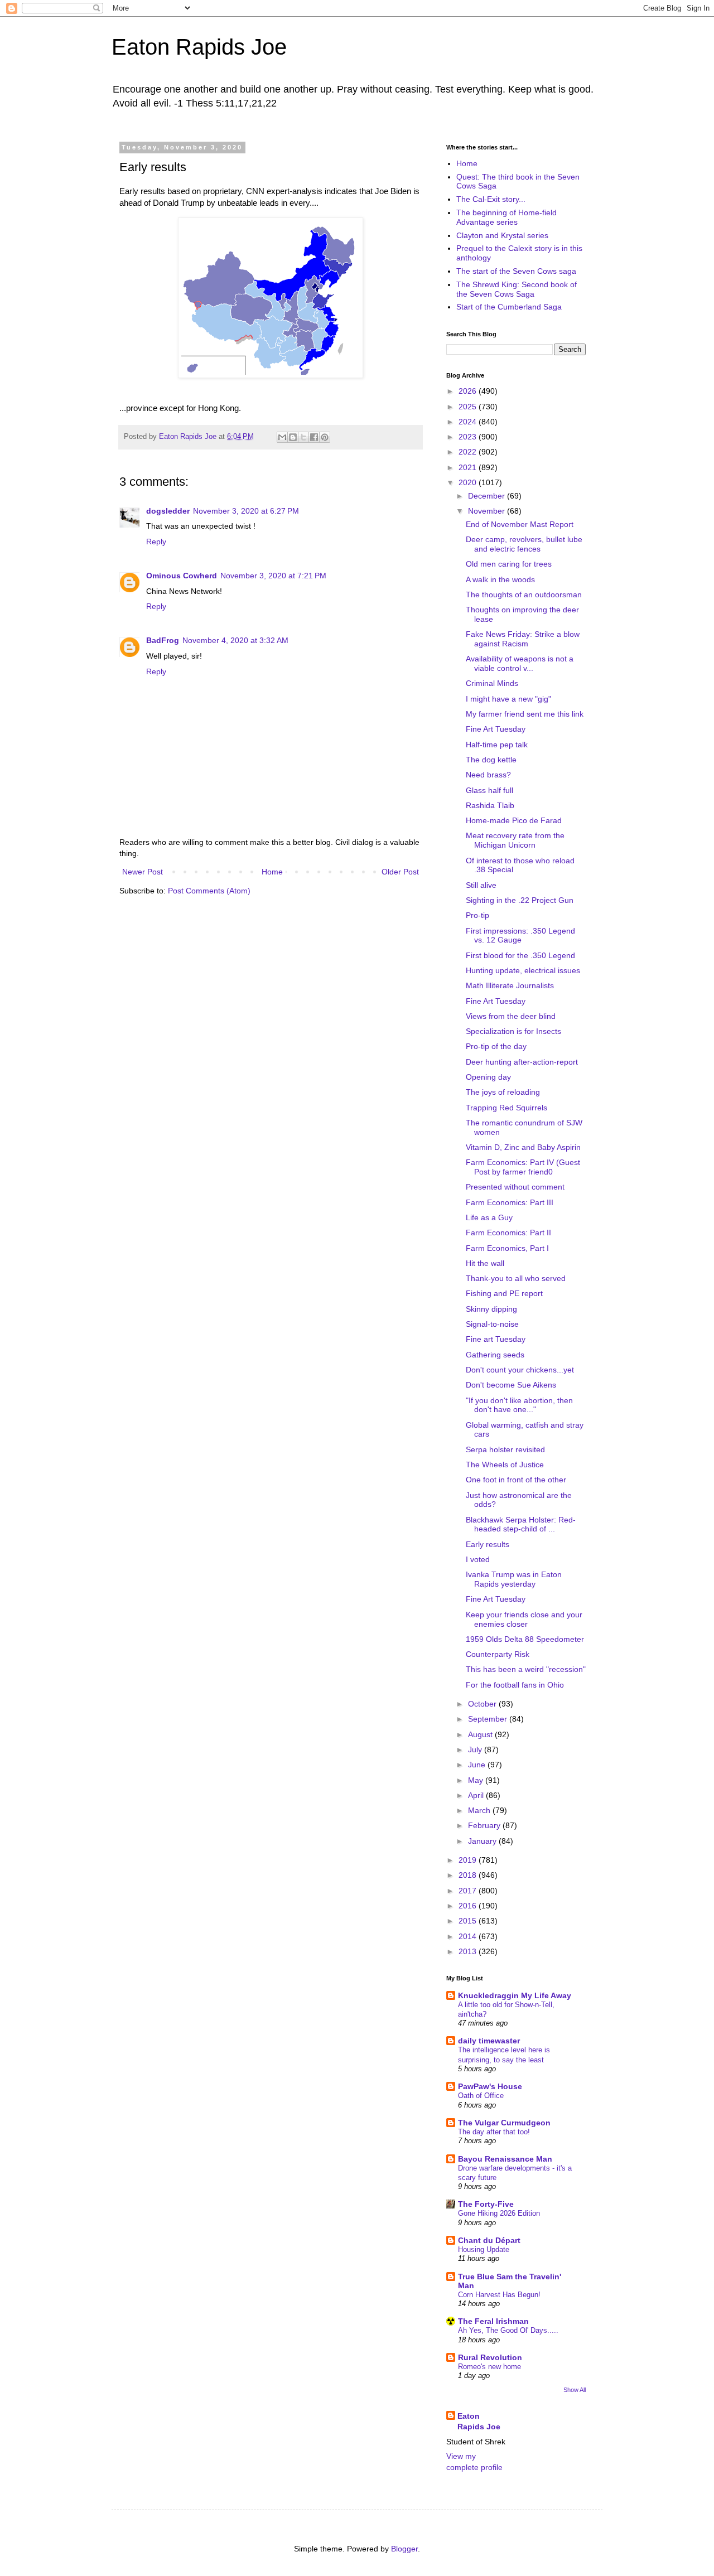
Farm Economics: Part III (510, 1202)
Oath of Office (481, 2096)
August (481, 1734)
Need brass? (488, 775)
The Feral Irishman (493, 2321)
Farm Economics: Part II (508, 1233)
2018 (469, 1875)
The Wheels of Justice (505, 1465)
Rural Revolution (490, 2357)
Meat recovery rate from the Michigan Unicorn (515, 840)
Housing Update (484, 2249)
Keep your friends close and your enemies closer (524, 1619)
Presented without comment (515, 1187)
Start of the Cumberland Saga (509, 307)
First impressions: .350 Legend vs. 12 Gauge (520, 936)
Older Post (400, 872)
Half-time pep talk (497, 745)
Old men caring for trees (509, 564)
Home (272, 872)
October (483, 1704)
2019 (469, 1860)
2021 (469, 467)
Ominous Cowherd (182, 576)
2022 (469, 452)
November (488, 511)
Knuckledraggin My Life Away (515, 1995)
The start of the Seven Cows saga (516, 271)
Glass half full (489, 790)
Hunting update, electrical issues (523, 970)
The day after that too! (494, 2132)
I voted (478, 1559)
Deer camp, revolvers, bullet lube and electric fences (524, 544)
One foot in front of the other (516, 1480)
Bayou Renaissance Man (505, 2159)
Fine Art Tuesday (496, 729)
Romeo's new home (489, 2367)
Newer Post (143, 872)
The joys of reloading (503, 1092)
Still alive (481, 885)
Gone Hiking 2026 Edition (499, 2213)
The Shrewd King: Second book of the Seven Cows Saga (517, 289)
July (476, 1749)
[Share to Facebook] (314, 437)
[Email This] (282, 437)
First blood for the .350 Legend (520, 955)
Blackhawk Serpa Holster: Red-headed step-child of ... (521, 1524)
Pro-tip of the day (496, 1046)
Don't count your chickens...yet (520, 1370)
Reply (156, 542)
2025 (469, 407)
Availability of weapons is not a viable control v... (520, 663)
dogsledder (168, 511)
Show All (575, 2390)
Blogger (404, 2549)
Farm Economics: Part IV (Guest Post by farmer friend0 (523, 1167)
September (489, 1719)
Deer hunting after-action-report (522, 1062)
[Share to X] (303, 437)
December (488, 496)
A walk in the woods (500, 579)
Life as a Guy (489, 1217)
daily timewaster (489, 2041)
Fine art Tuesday (496, 1339)
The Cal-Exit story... (491, 199)
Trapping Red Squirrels (506, 1108)
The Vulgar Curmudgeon (504, 2123)
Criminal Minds (492, 683)
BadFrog (163, 640)
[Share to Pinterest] (325, 437)
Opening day (488, 1077)
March (480, 1810)
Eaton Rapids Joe (199, 47)
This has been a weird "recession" (526, 1669)
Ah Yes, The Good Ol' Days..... (508, 2330)
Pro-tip (477, 915)
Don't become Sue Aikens (511, 1385)
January (483, 1841)
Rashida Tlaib (490, 805)
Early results (488, 1544)
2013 (469, 1951)
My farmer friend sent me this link (525, 714)
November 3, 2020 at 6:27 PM (246, 511)
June (478, 1765)
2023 (469, 437)
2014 (469, 1936)
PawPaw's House (490, 2086)
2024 (469, 422)
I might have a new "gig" (508, 699)
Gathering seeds (495, 1355)
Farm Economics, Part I (507, 1248)
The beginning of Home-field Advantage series (506, 217)
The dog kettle (491, 760)
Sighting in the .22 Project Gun (520, 900)
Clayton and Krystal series (502, 235)
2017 (469, 1891)
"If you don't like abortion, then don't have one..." (519, 1405)
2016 (469, 1906)
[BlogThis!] (293, 437)
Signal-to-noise (492, 1324)
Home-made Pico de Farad (514, 820)
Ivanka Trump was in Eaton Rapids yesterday (514, 1579)
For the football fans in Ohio (515, 1685)
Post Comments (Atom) (209, 891)
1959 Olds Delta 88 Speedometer (525, 1639)
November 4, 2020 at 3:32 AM (235, 640)
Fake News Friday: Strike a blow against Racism (523, 639)
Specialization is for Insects (513, 1031)
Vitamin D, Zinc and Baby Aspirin (523, 1147)
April (477, 1795)
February (485, 1825)
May (477, 1780)
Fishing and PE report (504, 1293)
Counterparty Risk (498, 1654)
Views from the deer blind (511, 1016)
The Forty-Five (486, 2204)
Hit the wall (485, 1263)
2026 (469, 391)
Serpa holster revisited (505, 1449)
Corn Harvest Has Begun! (499, 2295)
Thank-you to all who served (516, 1278)
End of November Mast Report (520, 524)
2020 (469, 482)
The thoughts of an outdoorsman (524, 595)
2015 (469, 1921)
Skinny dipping (491, 1309)
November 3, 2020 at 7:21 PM (273, 576)
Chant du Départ (489, 2240)
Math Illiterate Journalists (510, 985)
